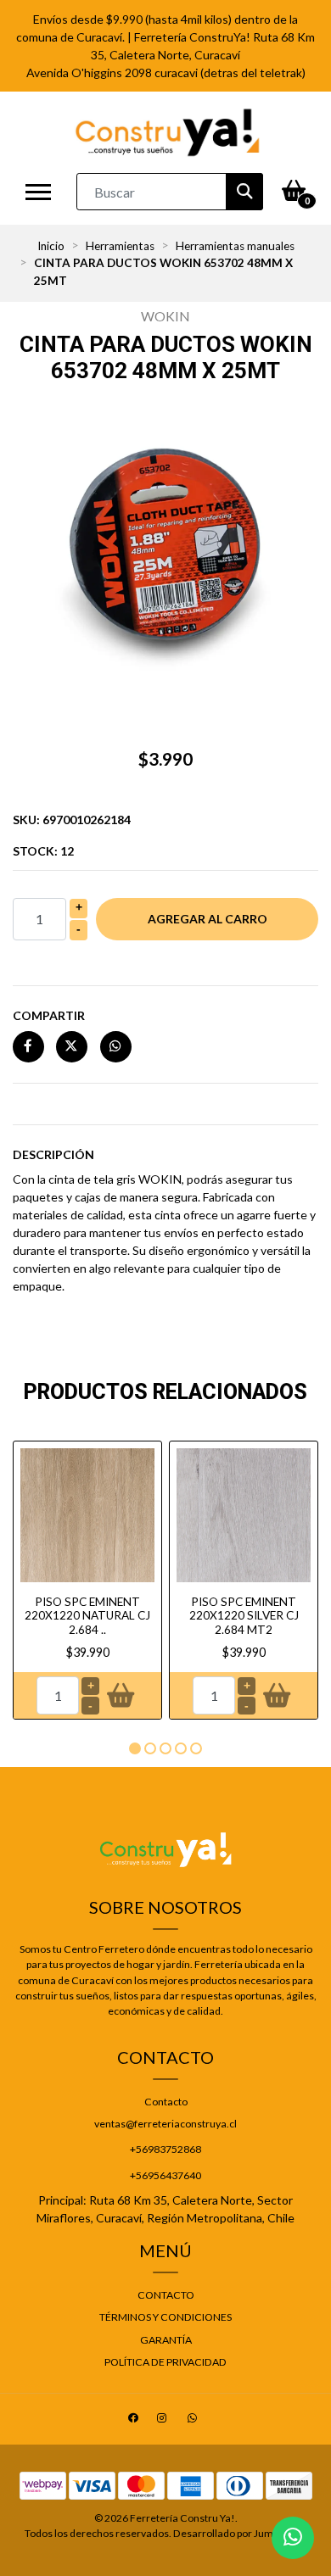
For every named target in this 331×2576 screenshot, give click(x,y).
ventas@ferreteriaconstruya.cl (165, 2124)
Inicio (51, 246)
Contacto (166, 2102)
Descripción (53, 1154)
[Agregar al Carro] (120, 1696)
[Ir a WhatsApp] (194, 2420)
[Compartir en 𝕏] (72, 1046)
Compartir (49, 1015)
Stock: (43, 851)
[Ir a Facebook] (135, 2420)
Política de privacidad (165, 2362)
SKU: (72, 820)
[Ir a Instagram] (164, 2420)
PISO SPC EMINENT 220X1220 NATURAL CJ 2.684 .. (87, 1616)
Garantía (166, 2340)
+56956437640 (165, 2175)
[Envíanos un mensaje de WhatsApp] (293, 2538)
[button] (135, 1748)
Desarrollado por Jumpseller (238, 2533)
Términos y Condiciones (165, 2317)
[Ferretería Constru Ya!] (168, 132)
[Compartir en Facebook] (28, 1046)
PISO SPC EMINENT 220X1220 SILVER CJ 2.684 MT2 (244, 1616)
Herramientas (120, 246)
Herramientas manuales (235, 246)
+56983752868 (165, 2149)
